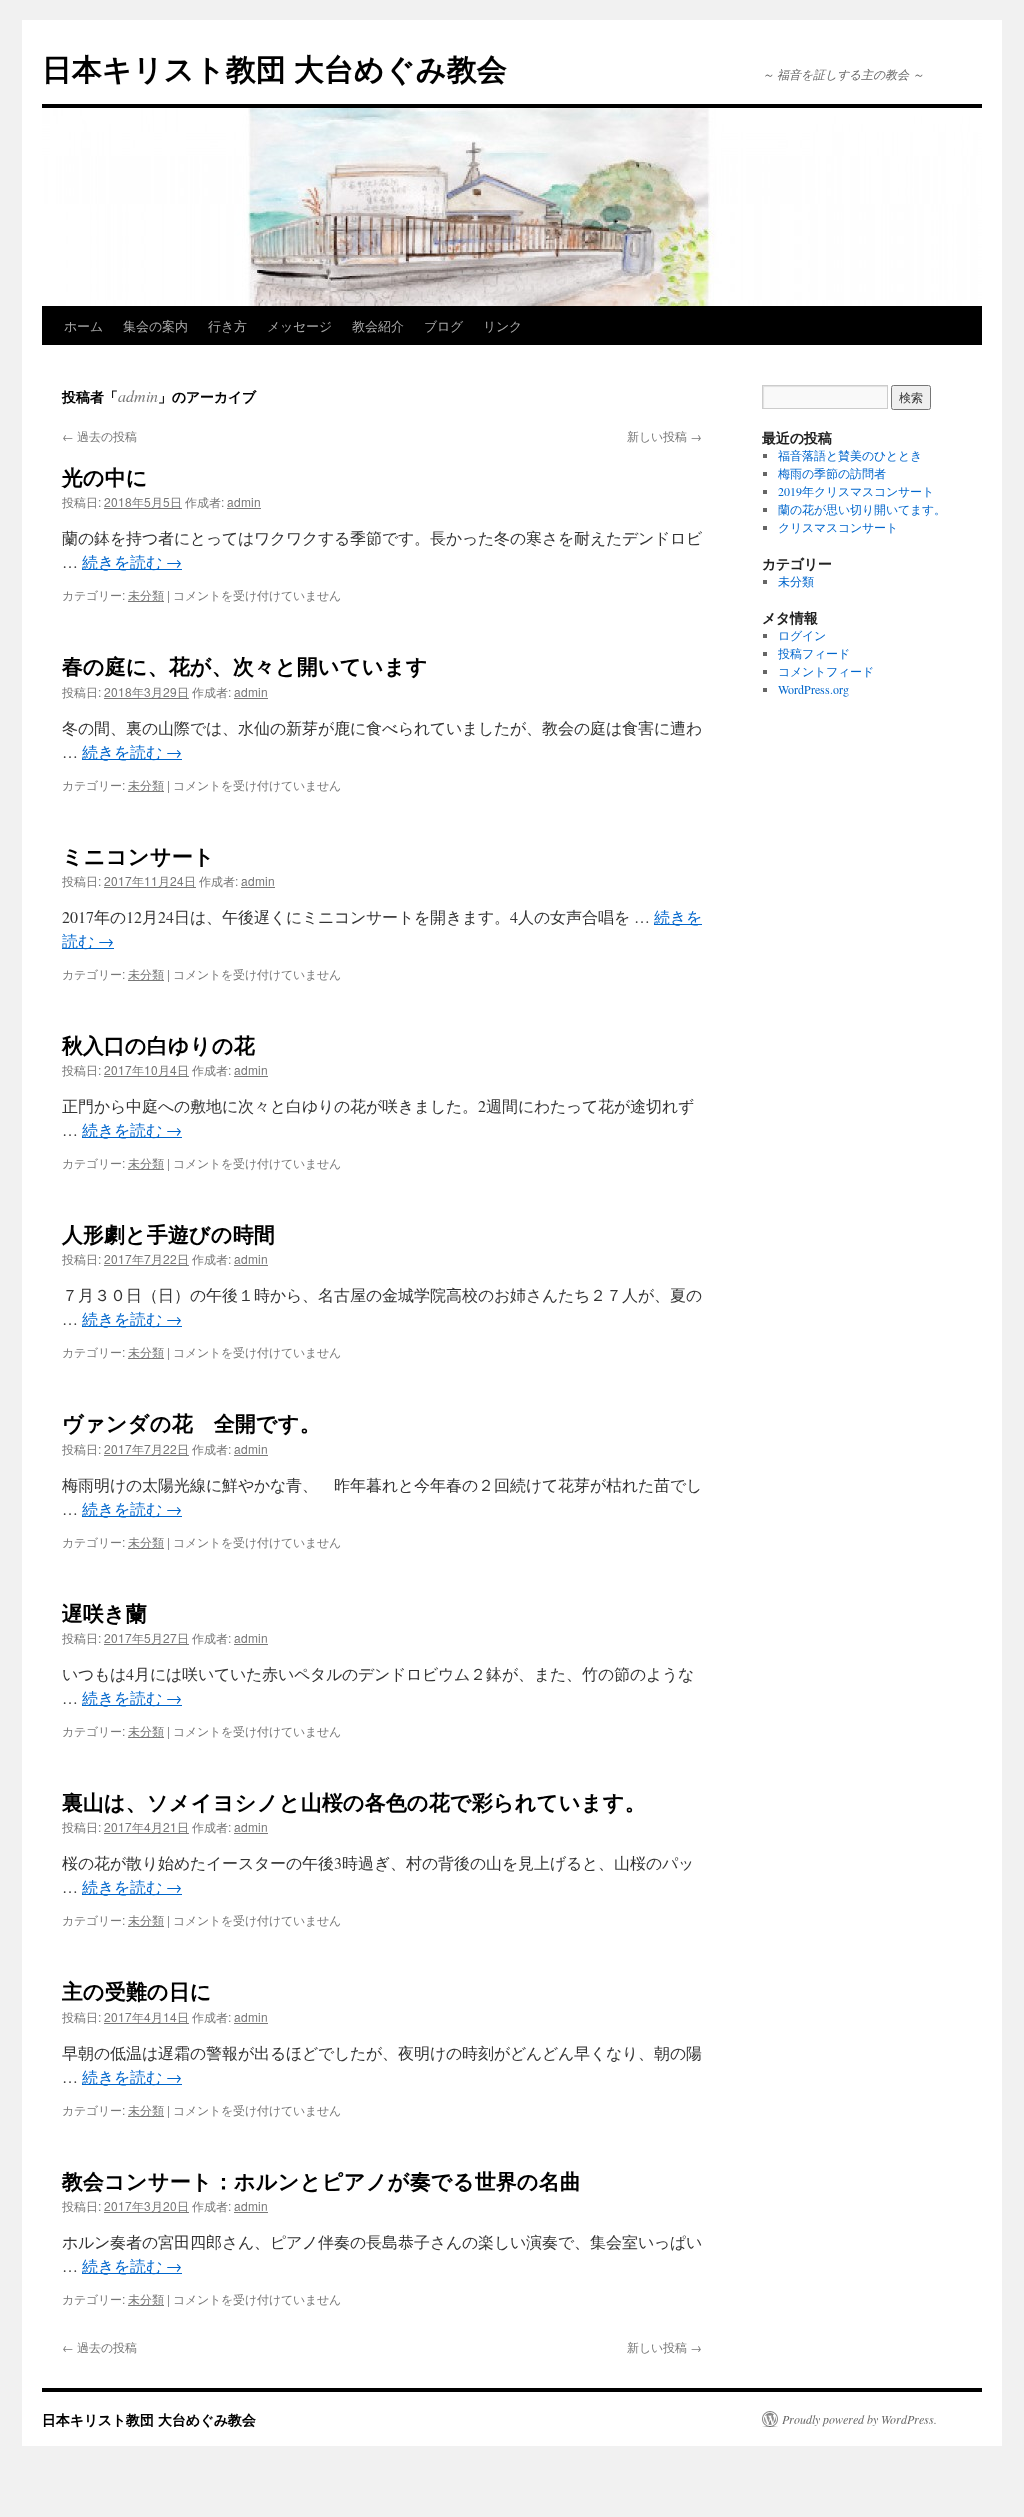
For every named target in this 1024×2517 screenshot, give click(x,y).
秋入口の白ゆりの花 (158, 1044)
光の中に (105, 476)
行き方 (227, 325)
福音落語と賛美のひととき (850, 455)
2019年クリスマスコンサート (856, 491)
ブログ (443, 325)
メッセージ (299, 325)
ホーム (83, 325)
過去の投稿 (99, 435)
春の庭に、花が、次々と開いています (245, 665)
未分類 (146, 594)
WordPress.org (813, 689)
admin (138, 395)
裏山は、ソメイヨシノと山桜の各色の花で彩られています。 (354, 1801)
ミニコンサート (138, 855)
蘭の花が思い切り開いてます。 (862, 509)
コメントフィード (826, 671)
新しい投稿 (664, 435)
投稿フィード (814, 653)
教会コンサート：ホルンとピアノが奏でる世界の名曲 (321, 2180)
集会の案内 (155, 325)
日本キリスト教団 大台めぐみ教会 (274, 67)
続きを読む (132, 561)
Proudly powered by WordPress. (859, 2419)
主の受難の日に (137, 1990)
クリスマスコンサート (838, 527)
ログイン (802, 635)
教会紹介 (378, 325)
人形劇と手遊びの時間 (168, 1233)
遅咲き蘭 (104, 1612)
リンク (502, 325)
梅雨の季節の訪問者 (832, 473)
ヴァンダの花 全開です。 (191, 1422)
